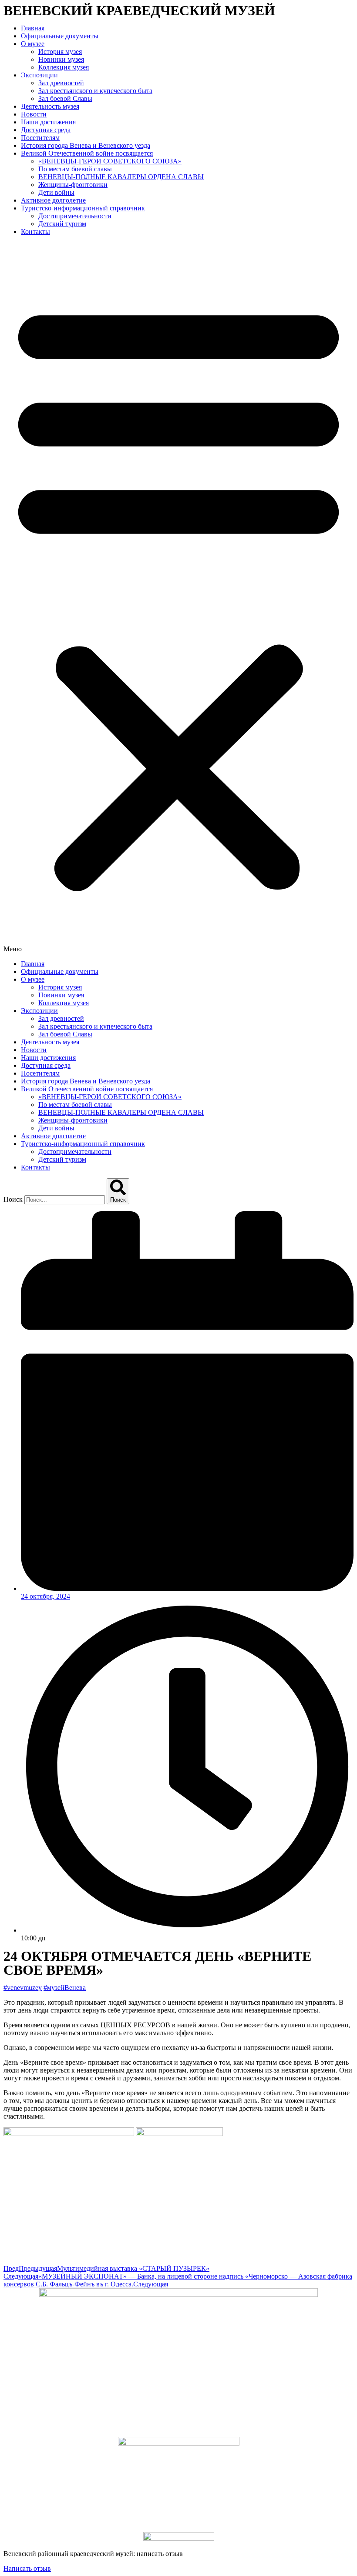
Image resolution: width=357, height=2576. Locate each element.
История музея (60, 52)
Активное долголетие (53, 200)
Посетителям (40, 138)
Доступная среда (46, 130)
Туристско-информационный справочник (83, 208)
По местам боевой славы (75, 169)
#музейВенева (65, 1988)
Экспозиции (39, 75)
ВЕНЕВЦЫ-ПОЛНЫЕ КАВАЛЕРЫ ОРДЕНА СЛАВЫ (121, 177)
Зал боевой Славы (65, 98)
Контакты (35, 232)
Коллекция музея (64, 67)
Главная (33, 28)
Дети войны (56, 192)
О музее (33, 44)
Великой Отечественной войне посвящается (87, 153)
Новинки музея (61, 59)
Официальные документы (60, 36)
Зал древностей (61, 83)
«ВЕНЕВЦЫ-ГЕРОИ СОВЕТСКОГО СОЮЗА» (110, 161)
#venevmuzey (23, 1988)
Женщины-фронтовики (73, 185)
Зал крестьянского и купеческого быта (95, 91)
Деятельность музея (50, 106)
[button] (178, 598)
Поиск (13, 1199)
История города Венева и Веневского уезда (86, 145)
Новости (34, 114)
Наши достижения (48, 122)
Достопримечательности (75, 216)
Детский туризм (62, 224)
